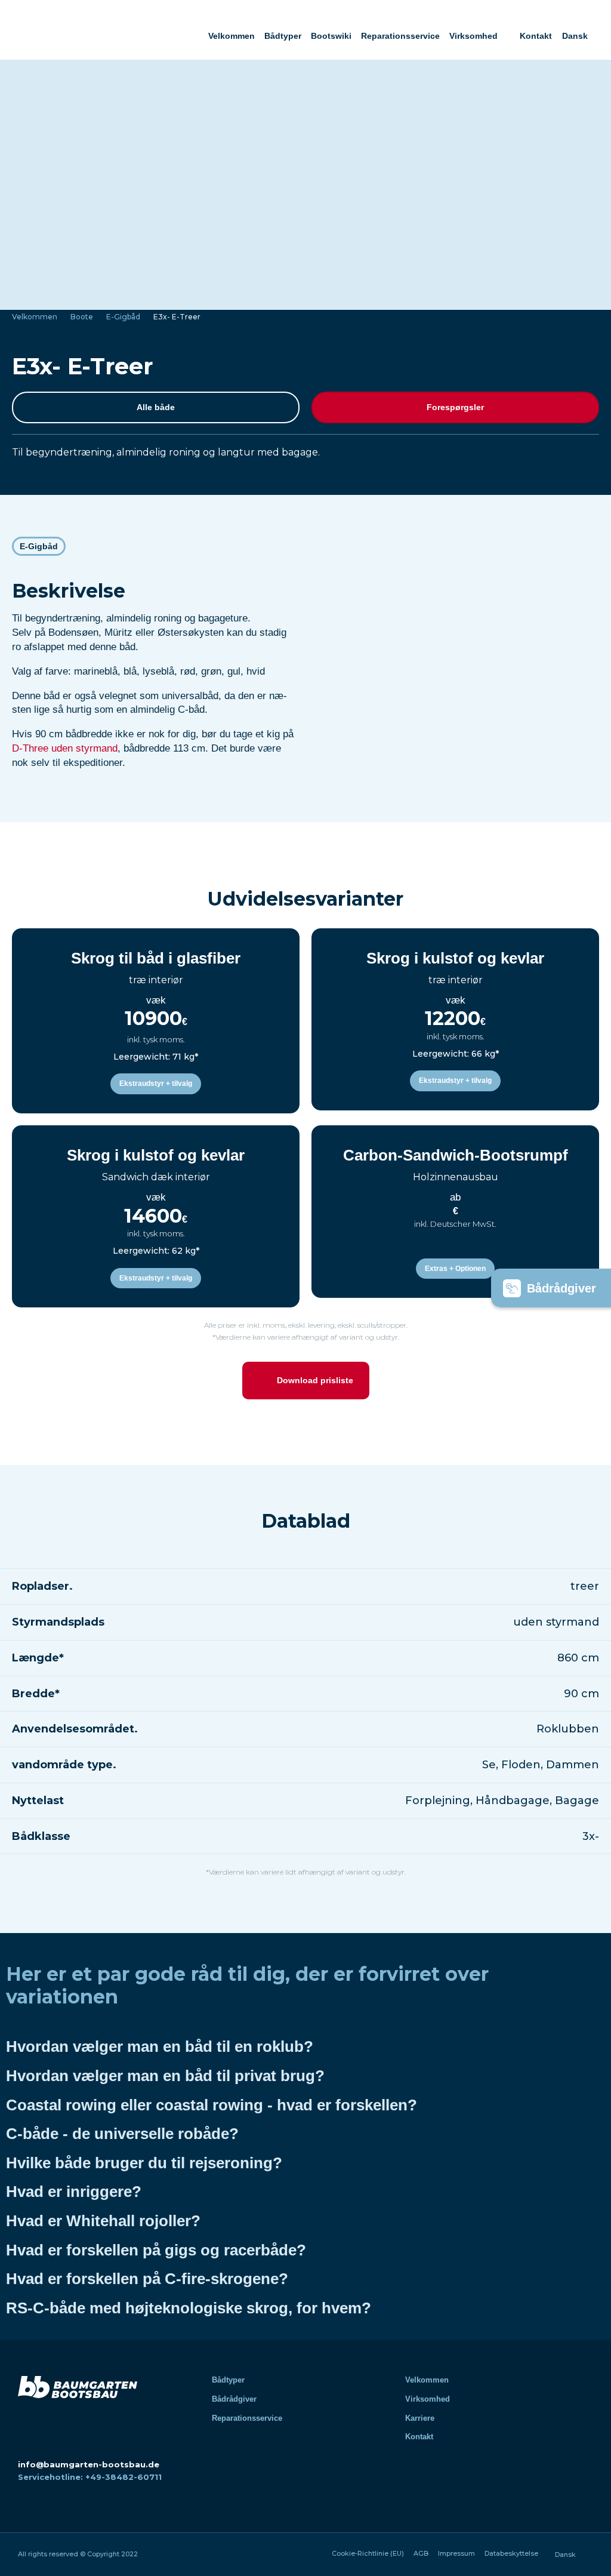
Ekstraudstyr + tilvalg (156, 1084)
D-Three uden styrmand (65, 748)
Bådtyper (283, 36)
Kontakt (536, 36)
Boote (82, 317)
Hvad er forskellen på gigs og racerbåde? (156, 2250)
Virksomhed (473, 36)
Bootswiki (331, 36)
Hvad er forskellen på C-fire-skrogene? (147, 2279)
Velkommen (232, 36)
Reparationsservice (400, 36)
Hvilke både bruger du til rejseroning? (144, 2163)
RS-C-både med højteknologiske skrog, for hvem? (189, 2308)
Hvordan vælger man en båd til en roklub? (160, 2046)
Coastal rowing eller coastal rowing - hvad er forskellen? (212, 2105)
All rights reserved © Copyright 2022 (78, 2554)
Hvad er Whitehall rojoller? (103, 2221)
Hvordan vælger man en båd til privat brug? (165, 2076)
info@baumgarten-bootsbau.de (89, 2464)
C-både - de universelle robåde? (122, 2134)
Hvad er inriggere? (74, 2192)
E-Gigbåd (123, 317)
